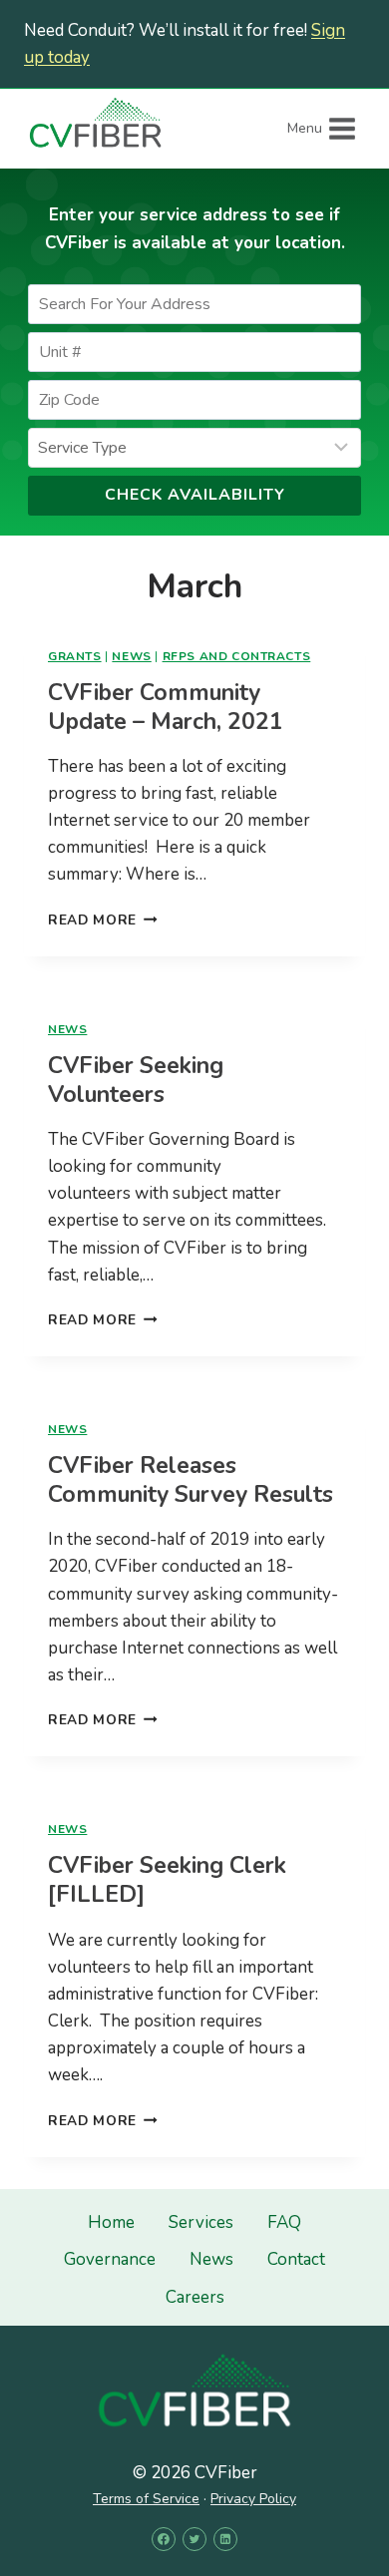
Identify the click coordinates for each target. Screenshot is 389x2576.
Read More (103, 920)
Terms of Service (146, 2499)
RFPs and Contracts (237, 656)
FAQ (284, 2222)
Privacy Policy (253, 2499)
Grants (75, 656)
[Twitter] (194, 2539)
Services (201, 2222)
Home (111, 2222)
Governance (110, 2259)
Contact (296, 2259)
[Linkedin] (225, 2539)
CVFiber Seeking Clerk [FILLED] (167, 1880)
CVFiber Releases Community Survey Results (191, 1480)
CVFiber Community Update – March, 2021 (166, 707)
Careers (195, 2297)
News (131, 656)
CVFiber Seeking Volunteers (136, 1080)
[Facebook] (164, 2539)
